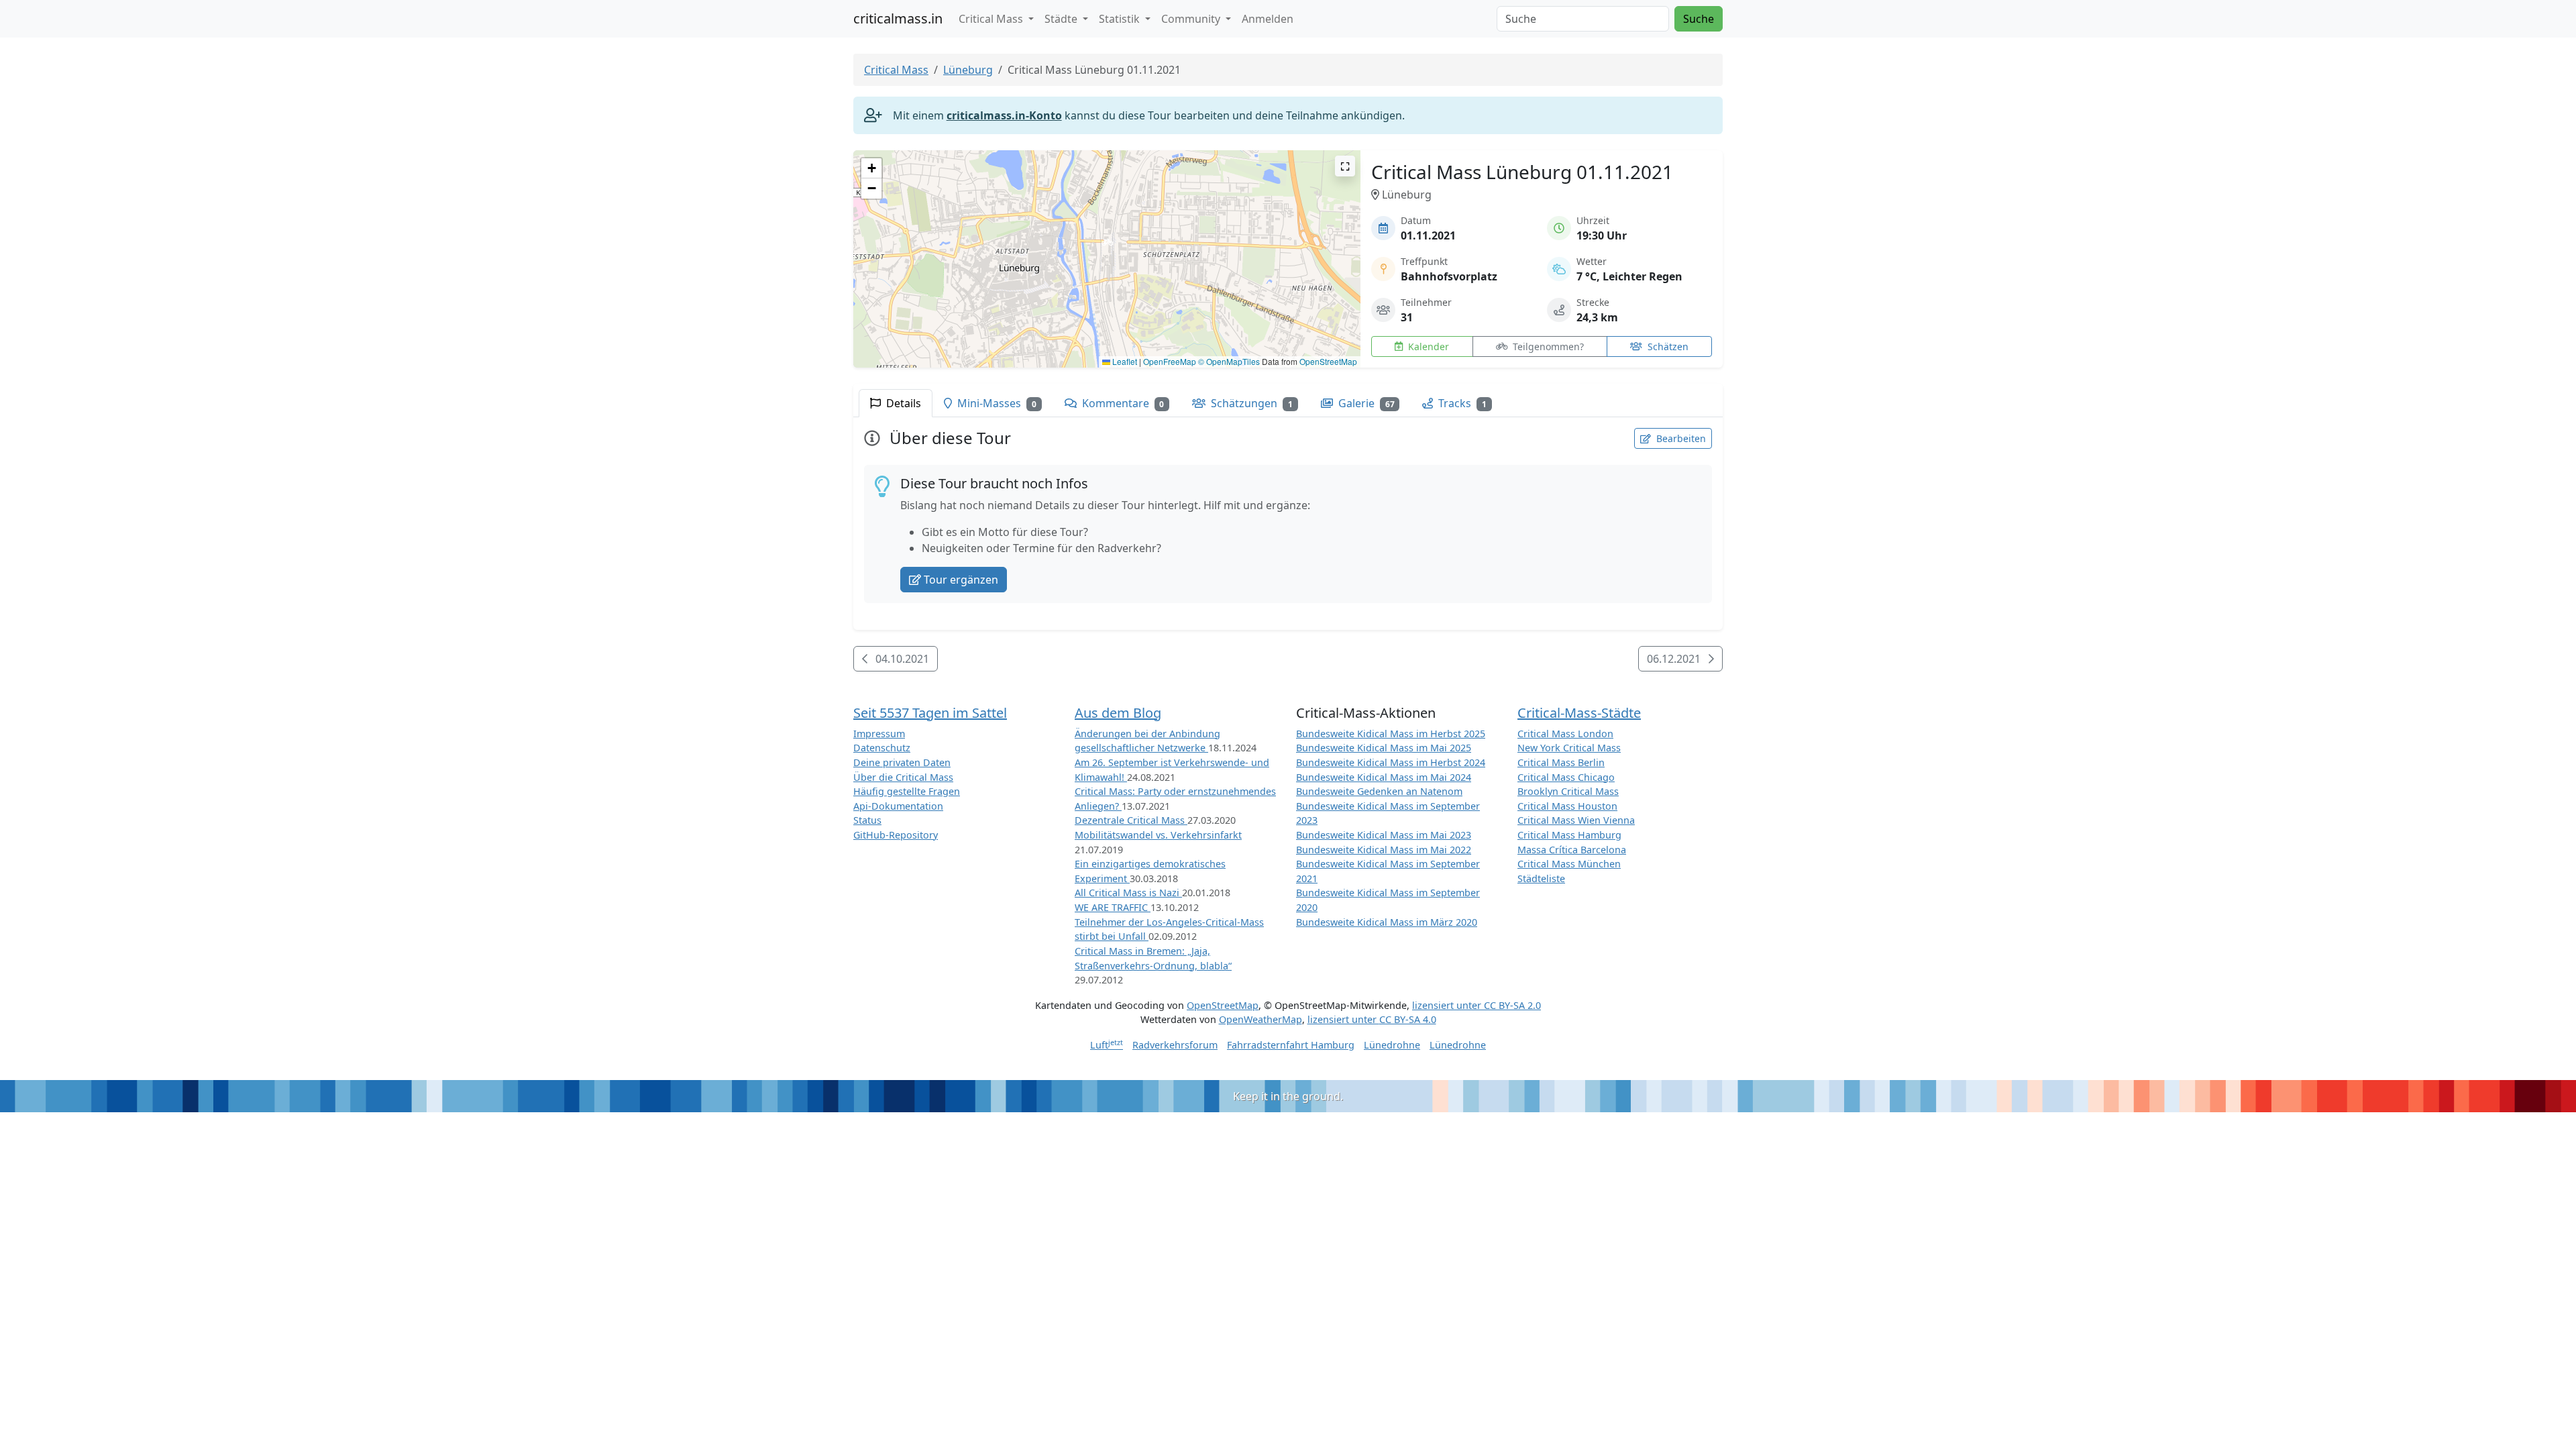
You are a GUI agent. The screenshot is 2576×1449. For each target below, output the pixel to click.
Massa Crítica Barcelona (1572, 850)
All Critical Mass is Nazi (1128, 893)
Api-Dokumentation (898, 806)
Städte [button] (1062, 19)
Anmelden (1268, 19)
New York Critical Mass (1569, 748)
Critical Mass (896, 70)
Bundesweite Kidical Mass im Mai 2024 (1384, 777)
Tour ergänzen (961, 580)
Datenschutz (882, 748)
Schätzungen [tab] (1250, 403)
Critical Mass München (1569, 864)
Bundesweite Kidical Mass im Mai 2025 (1384, 748)
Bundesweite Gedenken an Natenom (1379, 791)
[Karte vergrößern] (1345, 166)
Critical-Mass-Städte (1579, 713)
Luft (1107, 1045)
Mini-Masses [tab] (996, 403)
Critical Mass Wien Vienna (1576, 820)
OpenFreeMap (1170, 361)
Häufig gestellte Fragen (907, 791)
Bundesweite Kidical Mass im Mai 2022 (1384, 850)
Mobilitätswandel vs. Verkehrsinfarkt (1158, 835)
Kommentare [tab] (1122, 403)
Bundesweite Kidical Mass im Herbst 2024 (1391, 762)
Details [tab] (902, 403)
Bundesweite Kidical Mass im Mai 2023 (1384, 835)
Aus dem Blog (1118, 713)
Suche (1699, 19)
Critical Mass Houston (1567, 806)
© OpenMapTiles (1229, 361)
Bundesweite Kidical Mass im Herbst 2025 (1391, 734)
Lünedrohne (1392, 1045)
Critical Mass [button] (992, 19)
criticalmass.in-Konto (1004, 115)
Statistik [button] (1121, 19)
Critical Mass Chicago (1566, 777)
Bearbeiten (1680, 438)
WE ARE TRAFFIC (1113, 907)
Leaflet (1124, 361)
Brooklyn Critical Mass (1568, 791)
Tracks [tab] (1461, 403)
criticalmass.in (898, 18)
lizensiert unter (1477, 1005)
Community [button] (1192, 19)
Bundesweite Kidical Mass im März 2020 (1387, 922)
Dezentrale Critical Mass (1131, 820)
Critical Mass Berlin (1561, 762)
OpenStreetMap (1328, 361)
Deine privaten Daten (902, 762)
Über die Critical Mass (903, 777)
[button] (1107, 246)
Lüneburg (968, 70)
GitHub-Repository (896, 835)
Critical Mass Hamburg (1569, 835)
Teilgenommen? (1547, 346)
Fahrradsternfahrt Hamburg (1291, 1045)
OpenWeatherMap (1260, 1019)
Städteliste (1541, 878)
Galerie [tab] (1365, 403)
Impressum (879, 734)
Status (867, 820)
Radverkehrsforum (1175, 1045)
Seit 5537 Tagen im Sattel (930, 713)
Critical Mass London (1565, 734)
